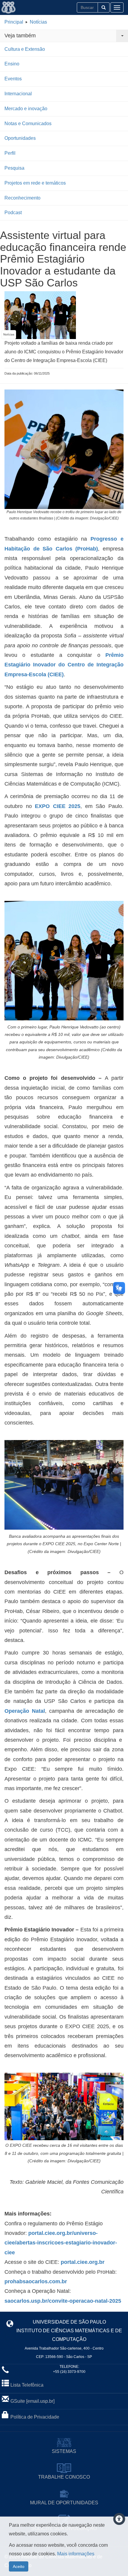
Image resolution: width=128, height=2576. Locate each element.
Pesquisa (14, 168)
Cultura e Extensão (25, 49)
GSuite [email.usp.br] (32, 2401)
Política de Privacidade (35, 2417)
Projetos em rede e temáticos (35, 183)
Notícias (38, 22)
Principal (14, 22)
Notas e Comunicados (28, 124)
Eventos (13, 79)
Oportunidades (20, 138)
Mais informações (76, 2554)
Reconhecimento (22, 198)
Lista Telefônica (27, 2385)
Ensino (12, 64)
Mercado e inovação (26, 109)
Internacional (18, 94)
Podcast (13, 213)
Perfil (10, 153)
